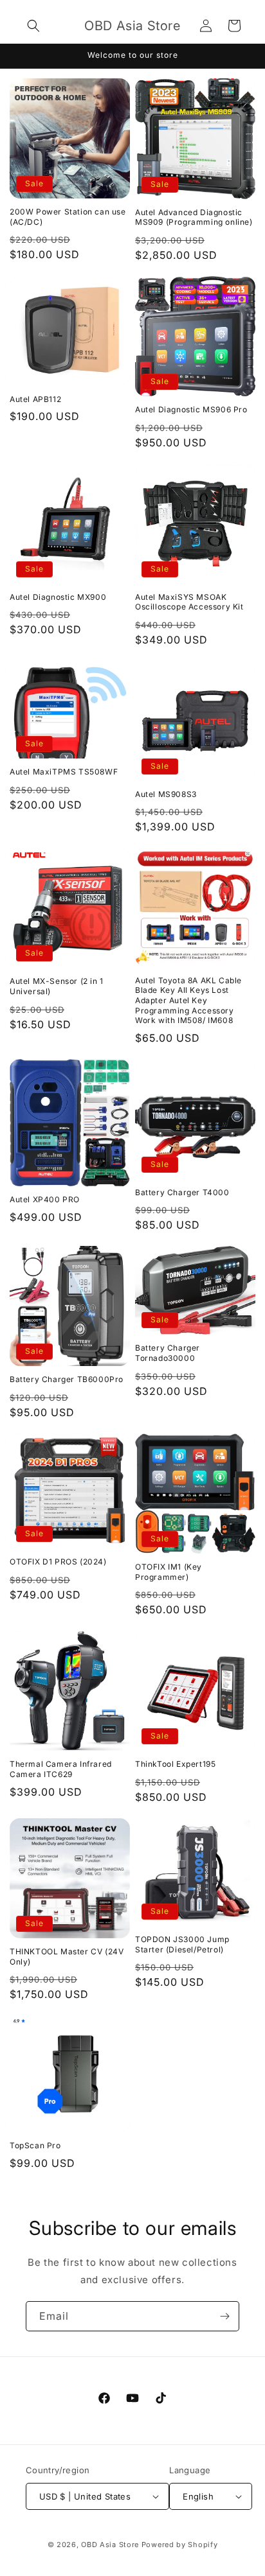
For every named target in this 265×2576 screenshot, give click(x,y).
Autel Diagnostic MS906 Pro (191, 409)
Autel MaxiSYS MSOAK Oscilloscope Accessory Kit (189, 602)
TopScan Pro (35, 2145)
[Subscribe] (224, 2316)
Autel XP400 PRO (45, 1199)
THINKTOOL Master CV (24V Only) (67, 1957)
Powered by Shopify (180, 2545)
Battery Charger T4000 (182, 1192)
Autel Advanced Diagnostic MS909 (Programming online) (194, 217)
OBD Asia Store (110, 2545)
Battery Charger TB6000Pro (67, 1379)
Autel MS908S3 (166, 794)
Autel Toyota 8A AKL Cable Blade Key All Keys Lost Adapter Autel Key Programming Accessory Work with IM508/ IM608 (188, 1000)
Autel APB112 (35, 399)
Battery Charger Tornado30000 (168, 1353)
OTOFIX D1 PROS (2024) (58, 1562)
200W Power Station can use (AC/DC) (68, 217)
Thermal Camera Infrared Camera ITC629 (61, 1769)
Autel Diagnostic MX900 (58, 597)
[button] (33, 26)
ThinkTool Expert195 (175, 1764)
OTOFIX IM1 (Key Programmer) (169, 1572)
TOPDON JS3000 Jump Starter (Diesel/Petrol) (182, 1944)
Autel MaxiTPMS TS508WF (64, 772)
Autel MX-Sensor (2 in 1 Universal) (57, 986)
